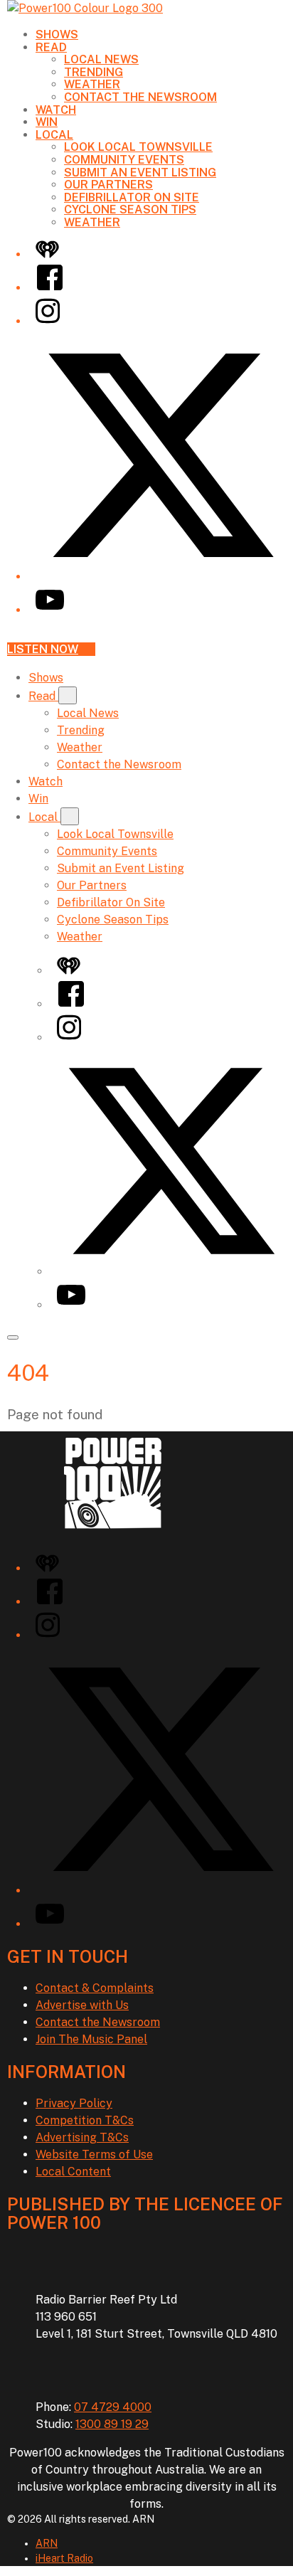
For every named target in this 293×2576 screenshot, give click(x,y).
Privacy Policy (74, 2103)
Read (51, 47)
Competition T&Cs (85, 2120)
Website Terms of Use (94, 2154)
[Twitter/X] (161, 577)
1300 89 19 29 (112, 2424)
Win (47, 122)
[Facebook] (50, 288)
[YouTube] (50, 610)
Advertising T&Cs (82, 2137)
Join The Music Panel (91, 2039)
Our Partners (108, 185)
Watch (56, 110)
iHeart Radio (64, 2558)
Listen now (43, 649)
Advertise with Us (82, 2005)
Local (54, 135)
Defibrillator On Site (132, 197)
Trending (94, 72)
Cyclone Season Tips (130, 210)
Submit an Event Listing (140, 173)
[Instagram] (48, 321)
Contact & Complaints (95, 1988)
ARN (47, 2543)
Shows (57, 35)
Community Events (124, 160)
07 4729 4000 (113, 2407)
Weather (92, 84)
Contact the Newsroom (140, 97)
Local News (101, 59)
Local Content (73, 2172)
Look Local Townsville (138, 147)
